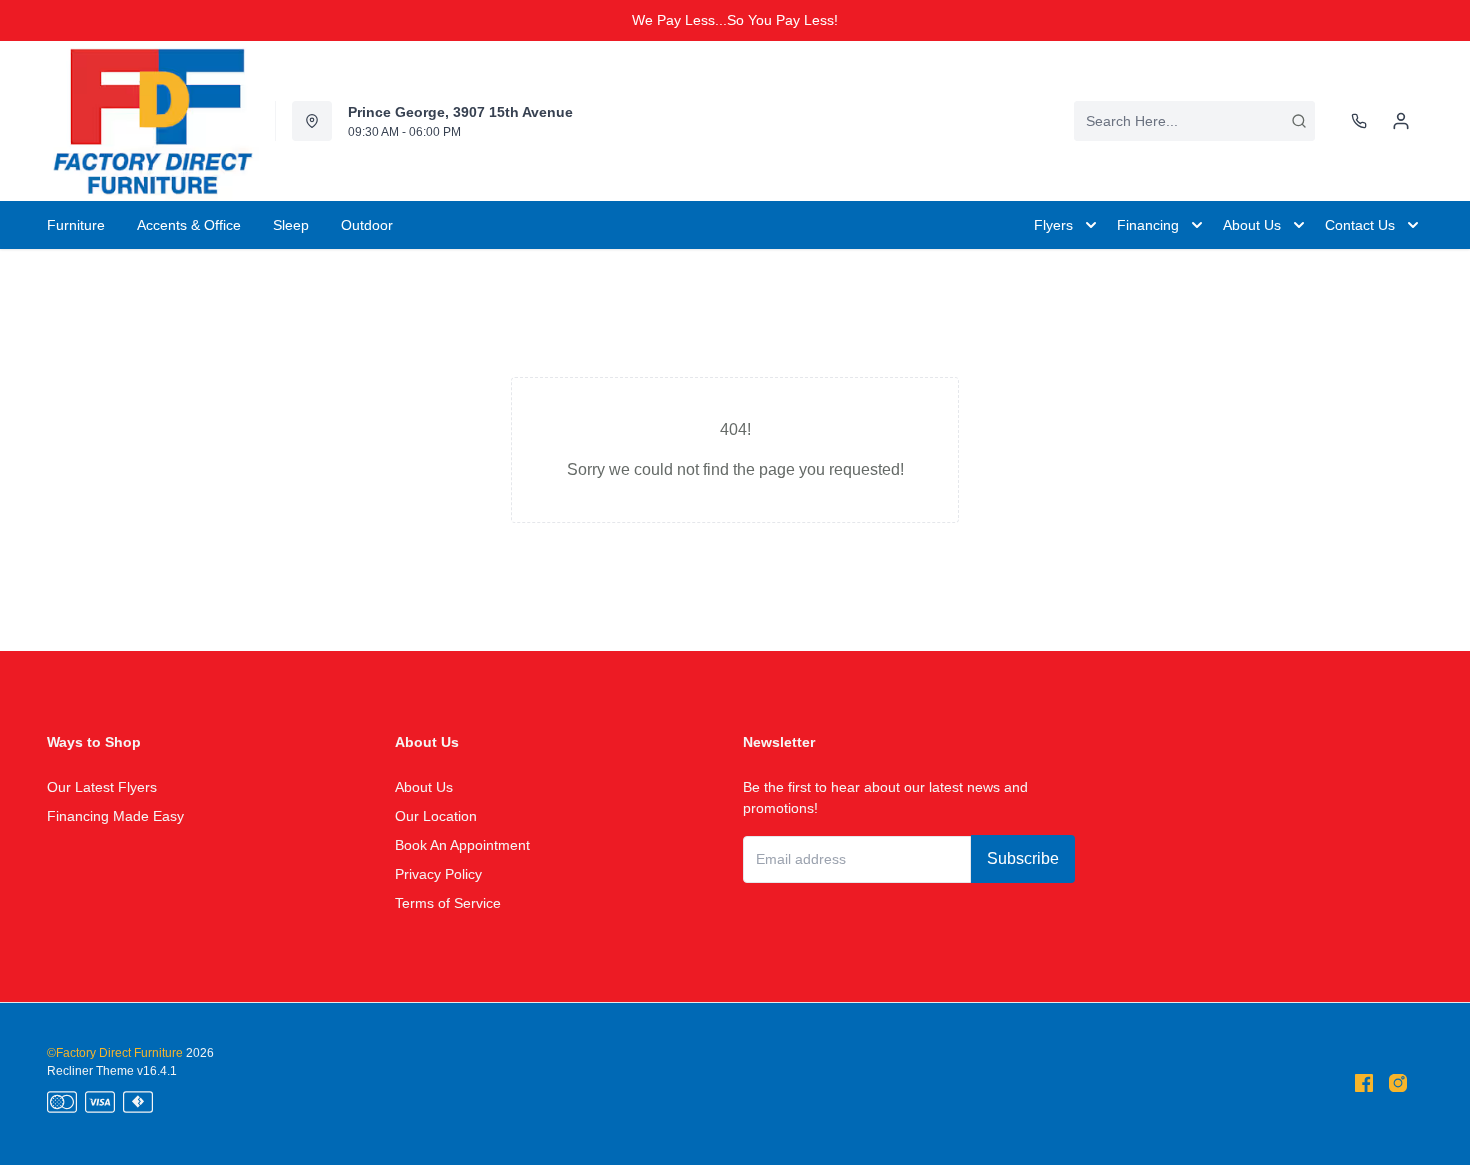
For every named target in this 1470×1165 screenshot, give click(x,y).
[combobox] (1194, 121)
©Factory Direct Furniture (115, 1053)
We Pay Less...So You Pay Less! (735, 20)
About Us (424, 787)
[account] (1401, 121)
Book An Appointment (462, 845)
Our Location (436, 816)
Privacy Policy (438, 874)
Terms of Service (448, 903)
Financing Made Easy (115, 816)
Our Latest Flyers (102, 787)
